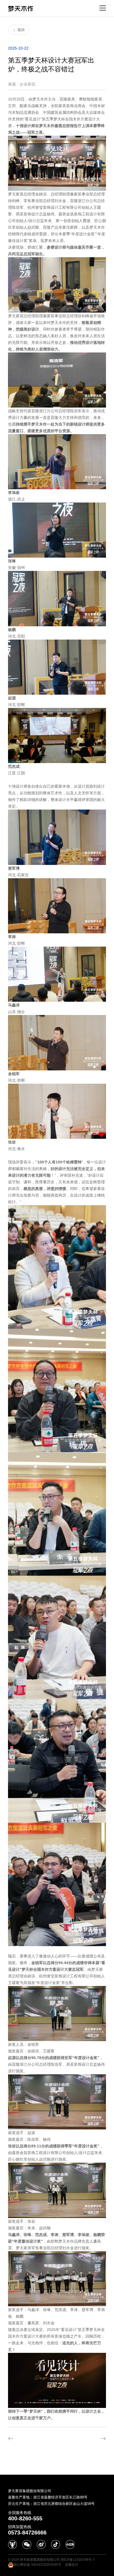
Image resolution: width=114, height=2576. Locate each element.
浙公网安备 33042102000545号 (37, 2565)
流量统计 (72, 2565)
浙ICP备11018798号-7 (78, 2560)
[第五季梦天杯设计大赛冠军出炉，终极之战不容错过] (30, 2439)
